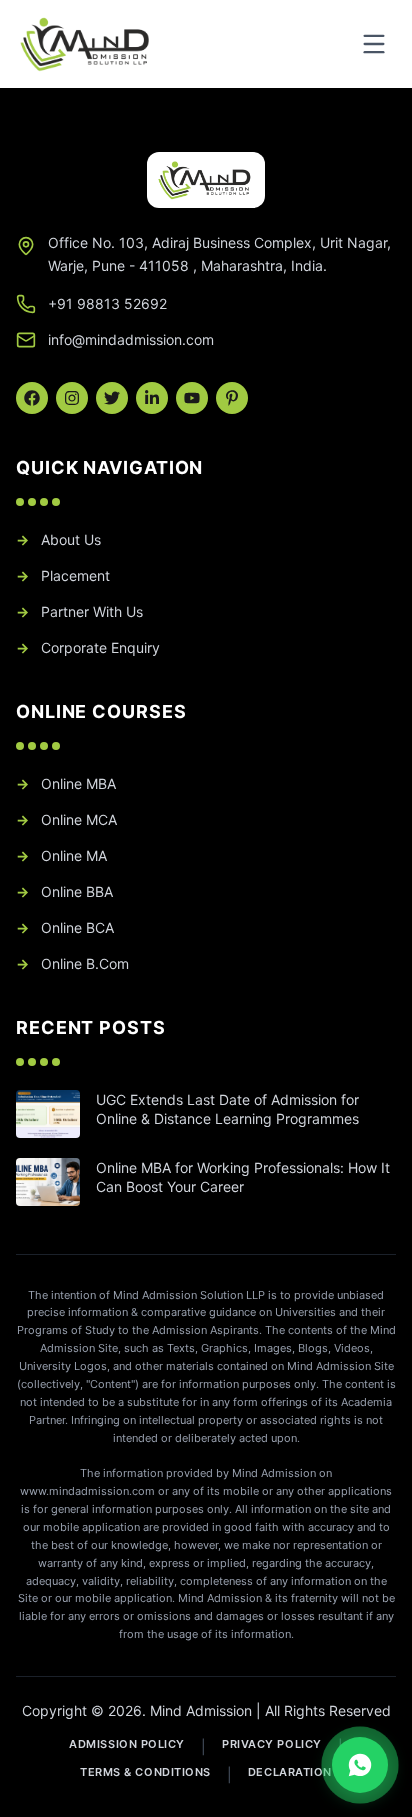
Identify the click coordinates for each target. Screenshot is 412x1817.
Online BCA (65, 927)
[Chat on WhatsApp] (360, 1765)
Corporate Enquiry (88, 647)
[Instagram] (72, 398)
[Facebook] (32, 398)
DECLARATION (290, 1772)
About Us (58, 539)
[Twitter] (112, 398)
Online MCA (66, 819)
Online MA (61, 855)
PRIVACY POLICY (272, 1744)
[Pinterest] (232, 398)
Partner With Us (79, 611)
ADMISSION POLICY (127, 1744)
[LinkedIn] (152, 398)
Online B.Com (72, 963)
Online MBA (66, 783)
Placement (63, 575)
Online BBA (64, 891)
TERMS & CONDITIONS (145, 1772)
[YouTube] (192, 398)
